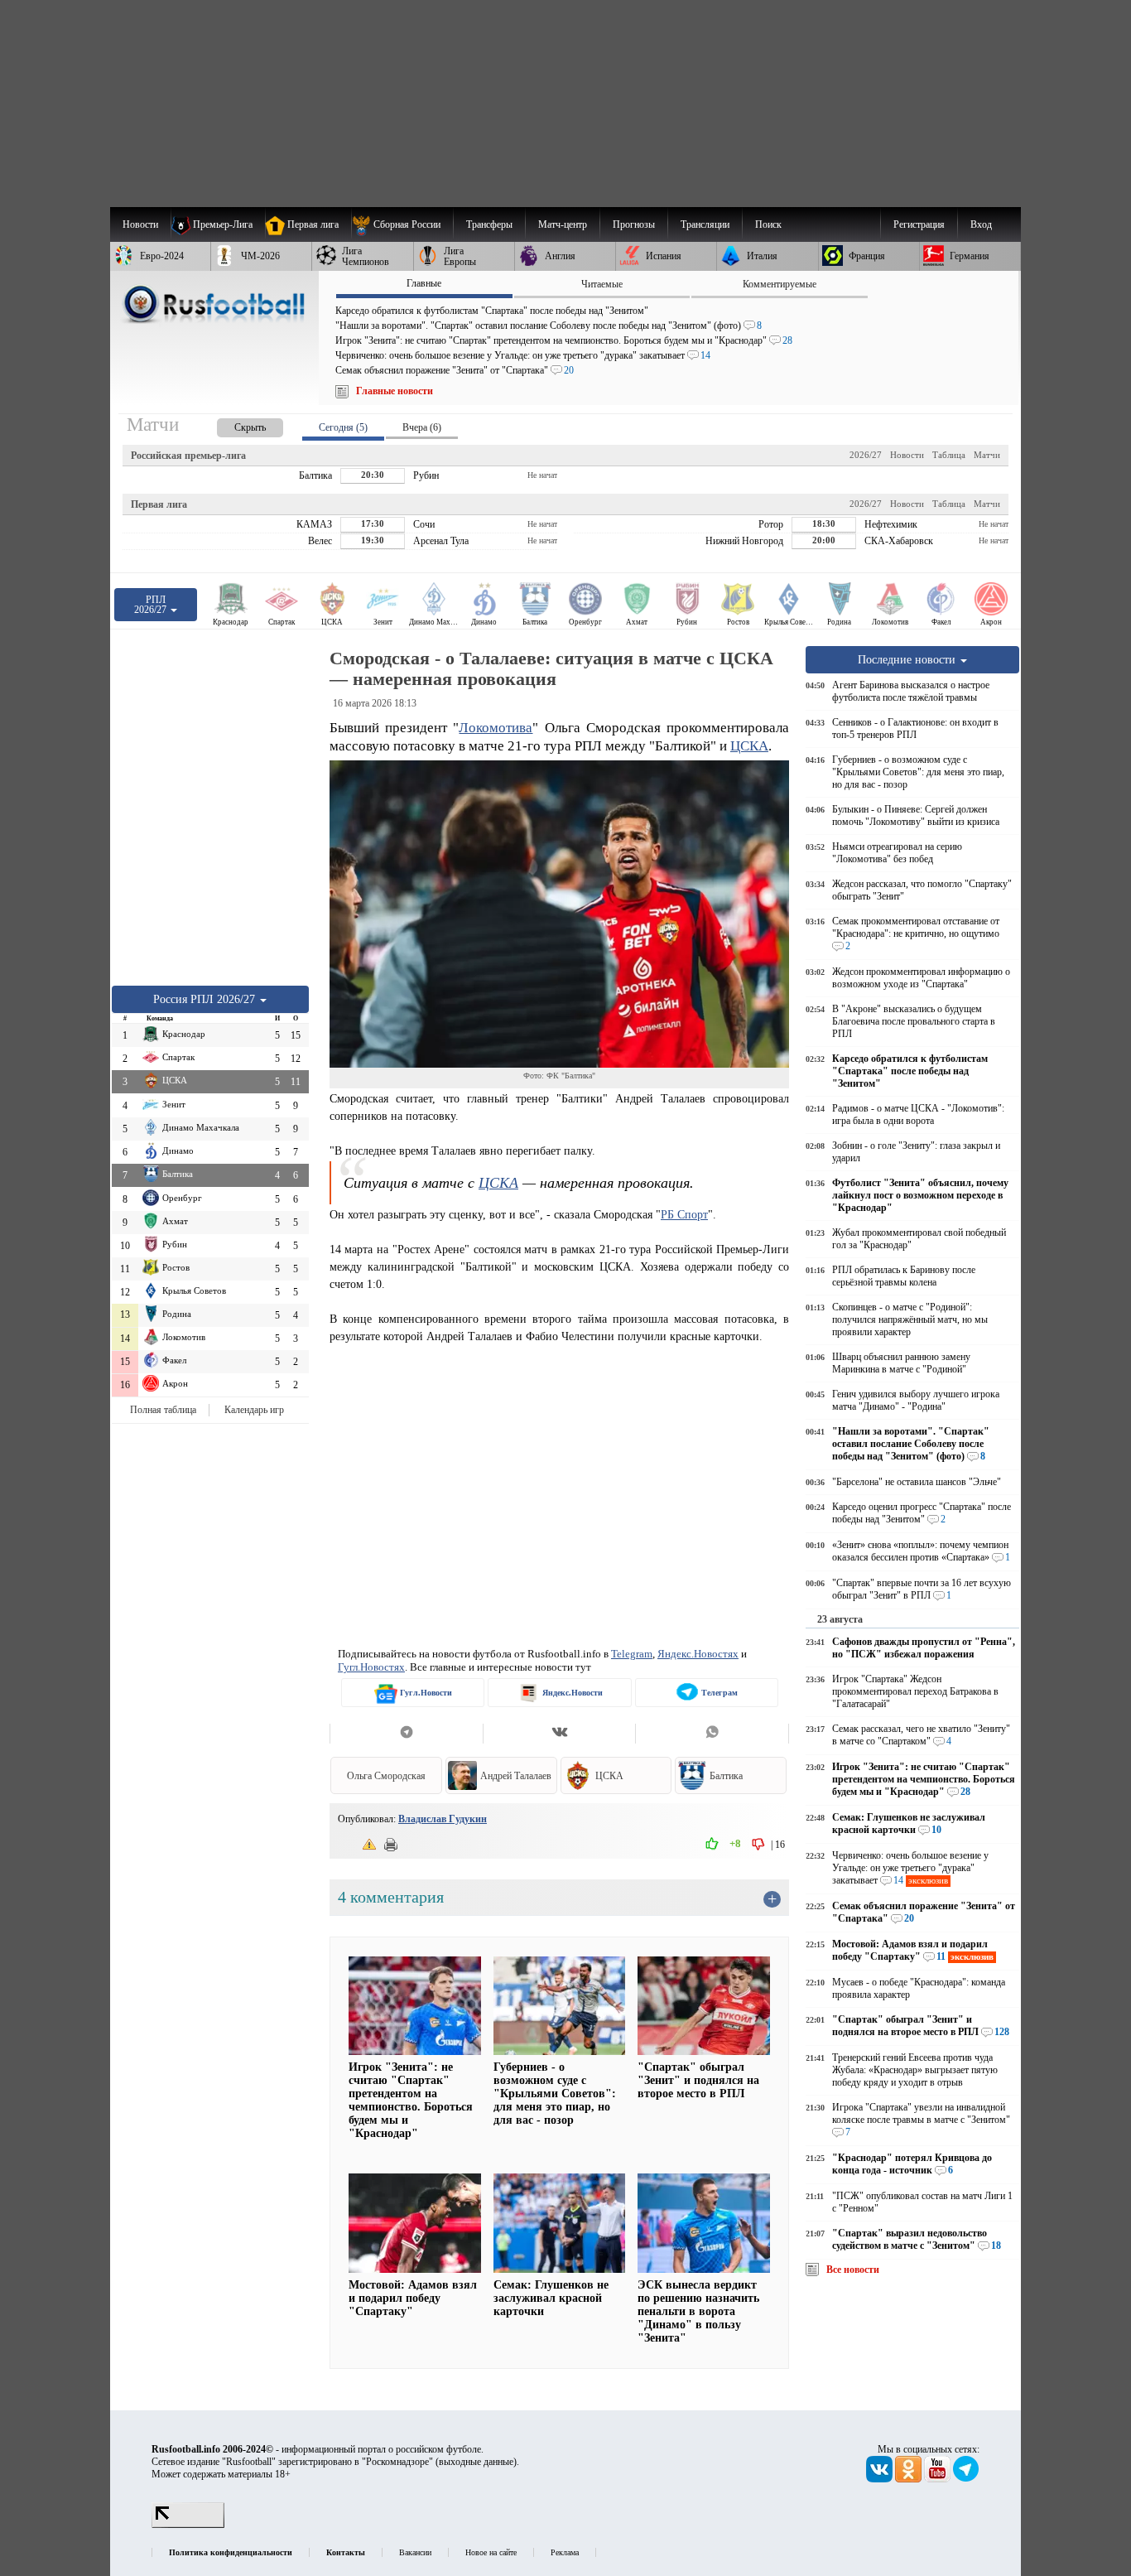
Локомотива (496, 728)
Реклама (565, 2552)
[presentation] (233, 425)
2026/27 (866, 455)
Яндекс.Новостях (698, 1654)
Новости (907, 455)
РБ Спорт (684, 1214)
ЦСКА (749, 746)
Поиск (768, 224)
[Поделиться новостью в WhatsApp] (712, 1734)
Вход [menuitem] (981, 224)
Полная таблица (163, 1410)
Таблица (949, 455)
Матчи (987, 455)
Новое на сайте (491, 2552)
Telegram (632, 1654)
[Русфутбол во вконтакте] (881, 2479)
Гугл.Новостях (371, 1667)
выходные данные (476, 2462)
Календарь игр (254, 1410)
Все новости (853, 2270)
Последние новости (908, 659)
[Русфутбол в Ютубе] (938, 2479)
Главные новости (395, 391)
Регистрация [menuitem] (919, 224)
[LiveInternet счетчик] (188, 2525)
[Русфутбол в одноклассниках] (910, 2479)
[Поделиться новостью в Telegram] (406, 1734)
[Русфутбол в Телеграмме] (966, 2479)
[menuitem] (402, 224)
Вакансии (415, 2552)
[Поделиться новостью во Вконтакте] (559, 1734)
